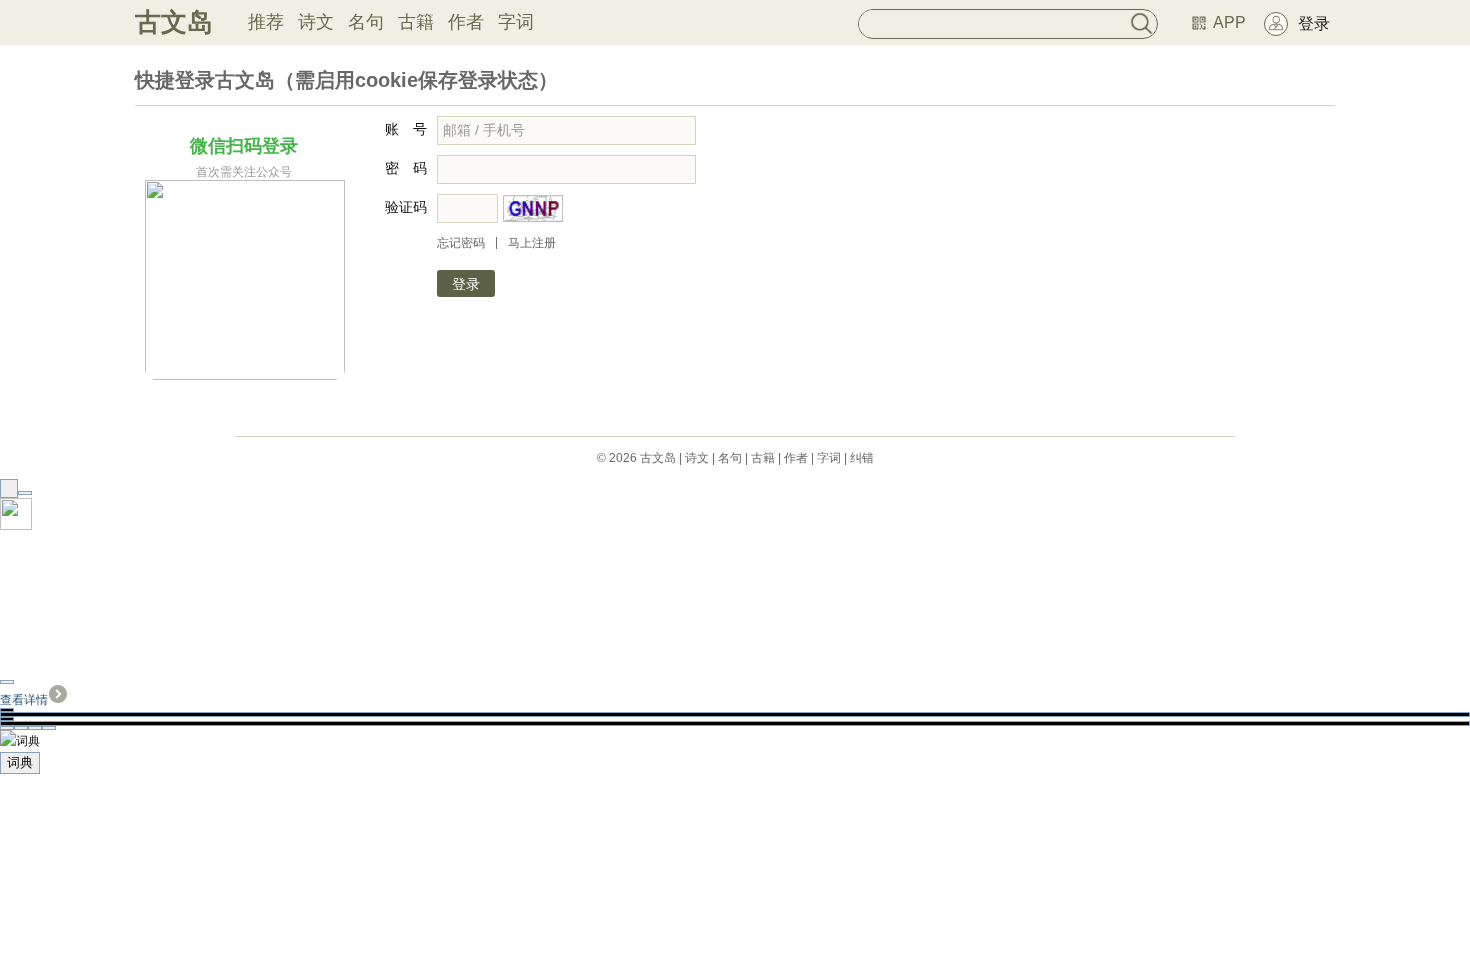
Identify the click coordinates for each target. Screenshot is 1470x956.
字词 (516, 22)
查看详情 (24, 700)
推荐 (266, 22)
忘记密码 (461, 243)
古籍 (416, 22)
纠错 (862, 458)
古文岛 (174, 22)
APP (1229, 22)
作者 (466, 22)
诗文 (316, 22)
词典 (20, 762)
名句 (366, 22)
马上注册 (532, 243)
